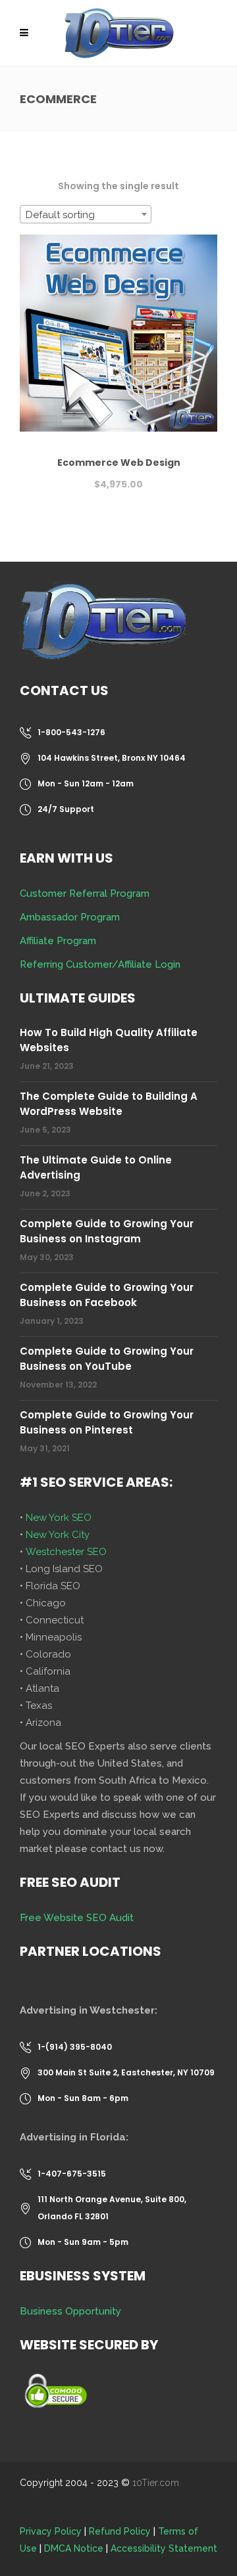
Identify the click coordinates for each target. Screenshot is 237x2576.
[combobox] (86, 214)
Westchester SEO (66, 1552)
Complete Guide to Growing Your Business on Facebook (107, 1295)
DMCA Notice (74, 2548)
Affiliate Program (58, 941)
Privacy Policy (51, 2531)
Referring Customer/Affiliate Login (100, 964)
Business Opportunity (70, 2311)
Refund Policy (120, 2531)
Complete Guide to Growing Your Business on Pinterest (107, 1422)
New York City (58, 1535)
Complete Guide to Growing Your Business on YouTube (107, 1359)
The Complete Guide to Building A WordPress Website (109, 1104)
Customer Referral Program (85, 893)
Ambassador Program (70, 917)
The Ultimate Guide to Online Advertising (96, 1167)
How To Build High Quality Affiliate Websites (109, 1040)
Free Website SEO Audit (77, 1918)
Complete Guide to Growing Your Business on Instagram (107, 1231)
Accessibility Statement (164, 2548)
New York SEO (59, 1518)
